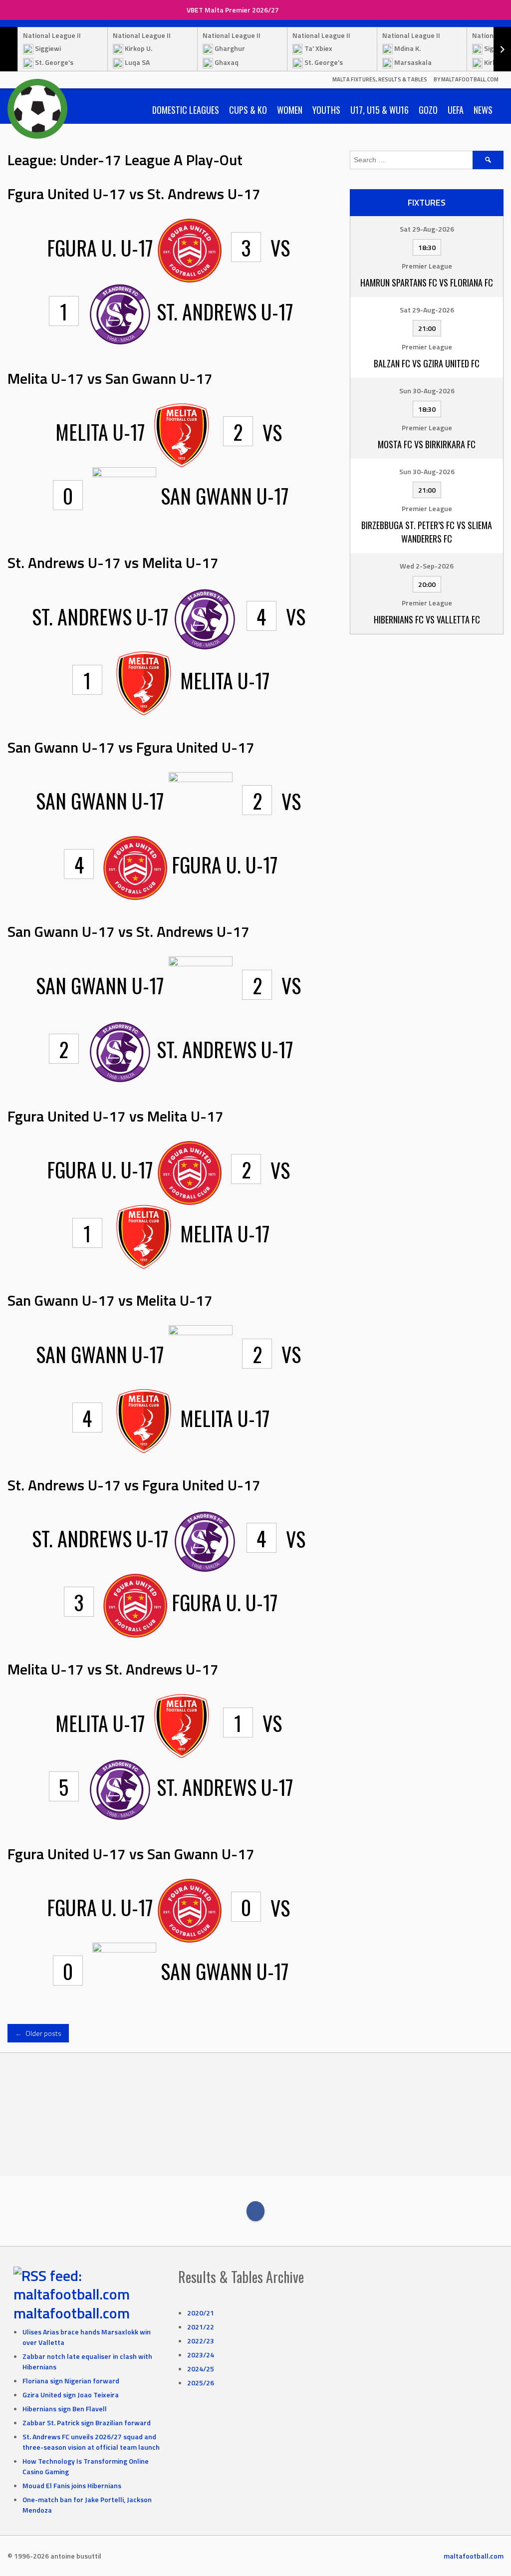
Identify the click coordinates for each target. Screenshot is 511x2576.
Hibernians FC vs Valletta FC (427, 619)
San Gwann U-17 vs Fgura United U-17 (131, 747)
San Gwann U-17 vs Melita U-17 (110, 1300)
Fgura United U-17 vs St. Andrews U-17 (134, 194)
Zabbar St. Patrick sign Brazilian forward (87, 2423)
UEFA (456, 110)
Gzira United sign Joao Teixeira (71, 2395)
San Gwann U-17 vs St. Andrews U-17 (128, 931)
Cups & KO (248, 110)
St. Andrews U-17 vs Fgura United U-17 (134, 1485)
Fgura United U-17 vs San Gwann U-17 (131, 1854)
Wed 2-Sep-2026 (427, 566)
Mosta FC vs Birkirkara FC (427, 444)
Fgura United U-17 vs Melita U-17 (116, 1116)
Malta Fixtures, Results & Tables (380, 79)
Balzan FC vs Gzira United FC (427, 363)
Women (290, 110)
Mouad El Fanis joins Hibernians (72, 2485)
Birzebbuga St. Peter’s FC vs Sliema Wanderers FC (427, 532)
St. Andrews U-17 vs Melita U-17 (113, 563)
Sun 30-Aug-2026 (427, 391)
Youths (326, 110)
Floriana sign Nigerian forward (71, 2381)
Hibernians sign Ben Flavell (65, 2409)
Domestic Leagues (186, 110)
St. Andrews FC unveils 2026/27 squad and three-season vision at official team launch (91, 2442)
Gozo (428, 110)
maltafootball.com (72, 2313)
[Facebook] (255, 2211)
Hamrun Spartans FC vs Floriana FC (427, 283)
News (483, 110)
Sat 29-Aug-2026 (427, 229)
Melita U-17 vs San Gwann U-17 (110, 378)
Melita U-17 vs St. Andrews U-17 (113, 1669)
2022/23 (201, 2341)
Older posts (38, 2033)
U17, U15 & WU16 (380, 110)
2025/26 (201, 2383)
